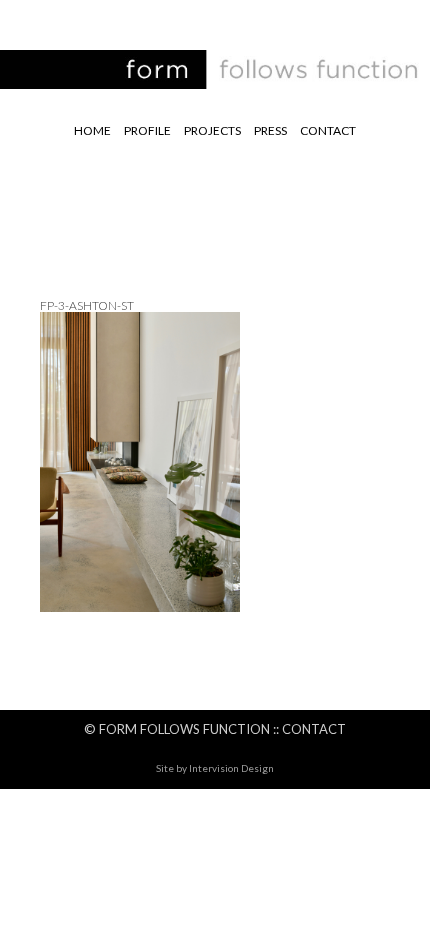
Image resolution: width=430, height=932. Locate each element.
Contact (328, 130)
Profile (147, 130)
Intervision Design (231, 768)
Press (270, 130)
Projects (212, 130)
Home (92, 130)
